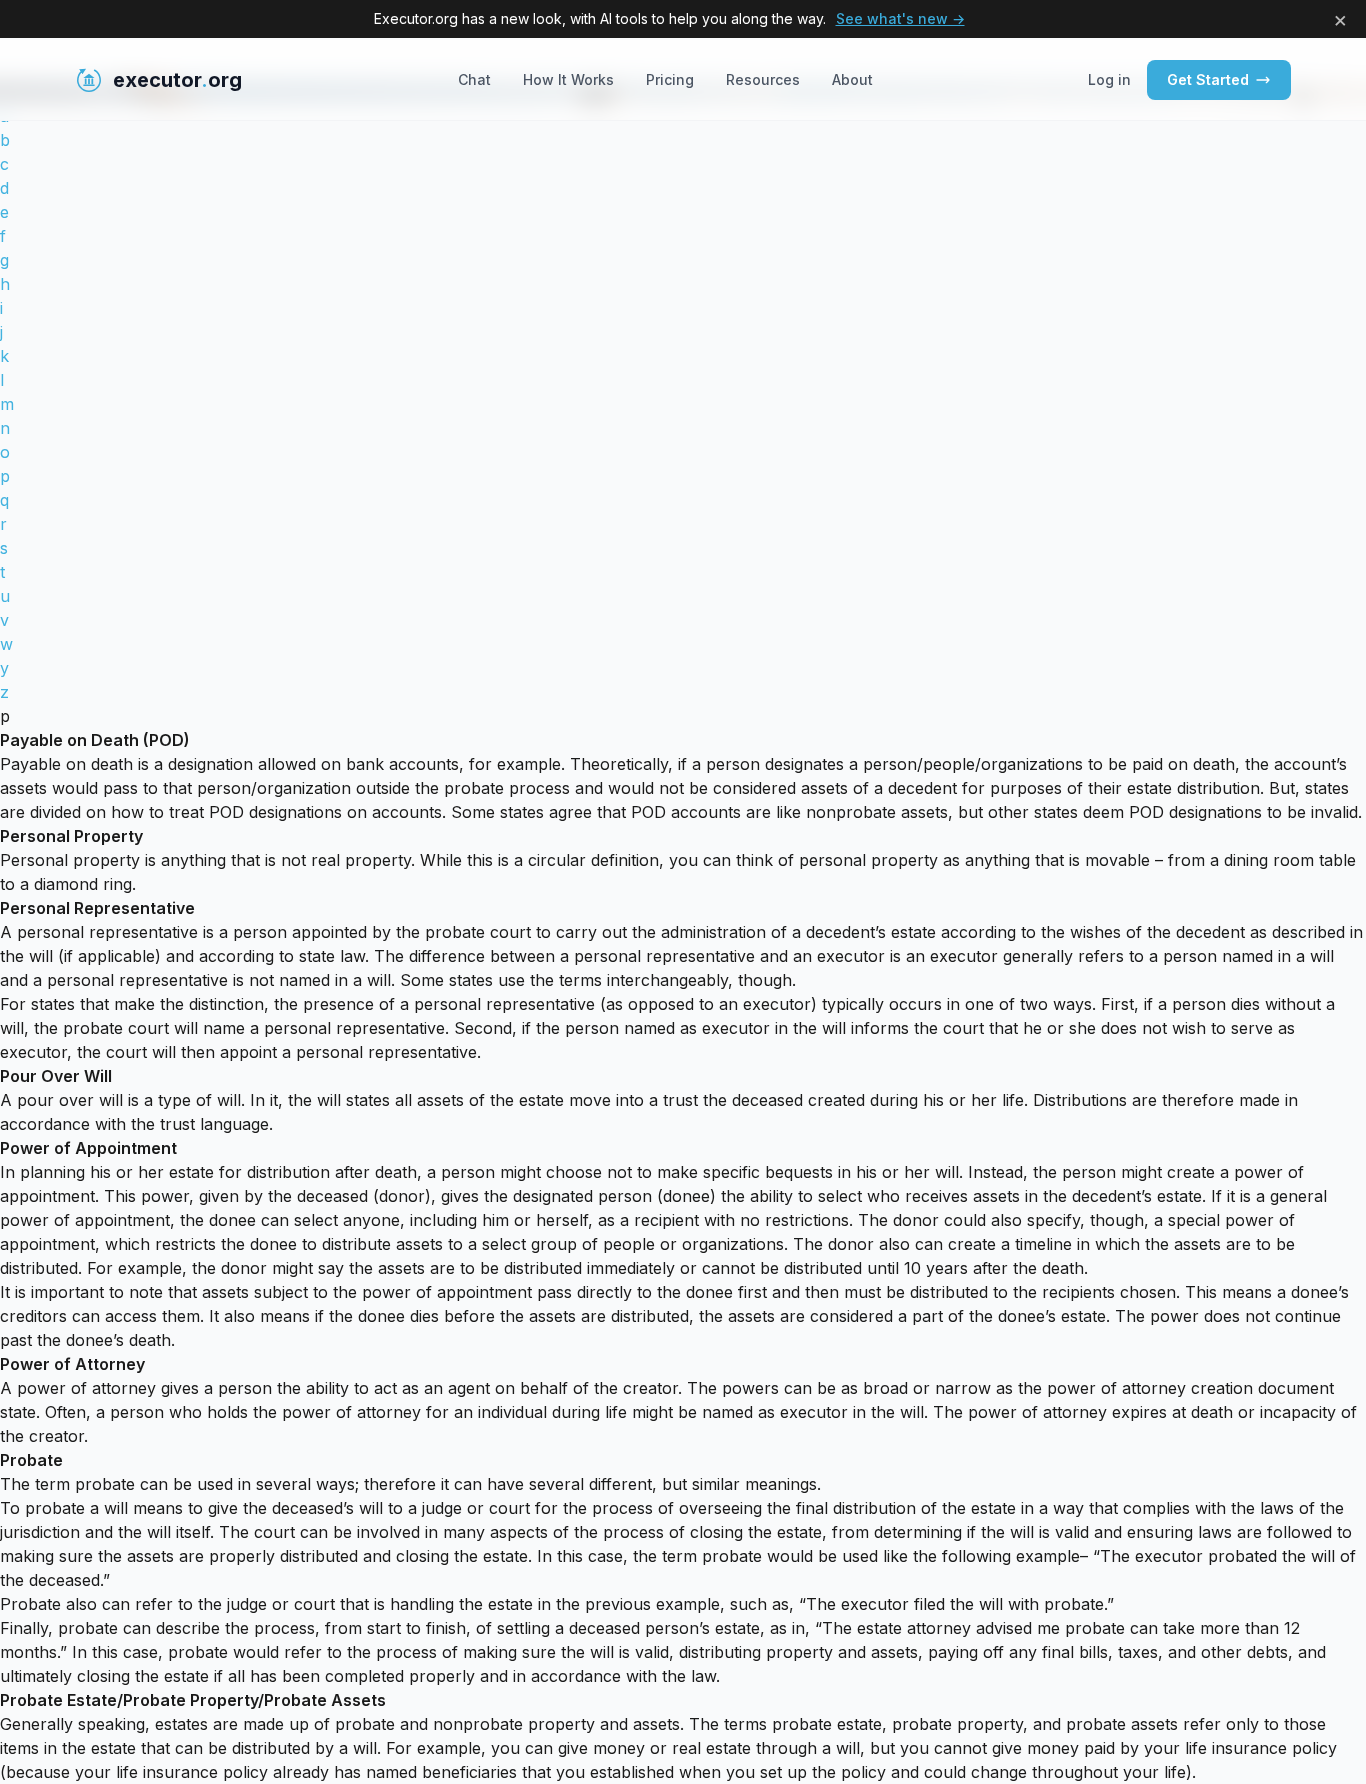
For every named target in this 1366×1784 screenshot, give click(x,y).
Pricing (670, 79)
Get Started (1208, 79)
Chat (474, 79)
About (852, 79)
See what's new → (900, 18)
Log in (1109, 79)
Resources (763, 79)
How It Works (568, 79)
